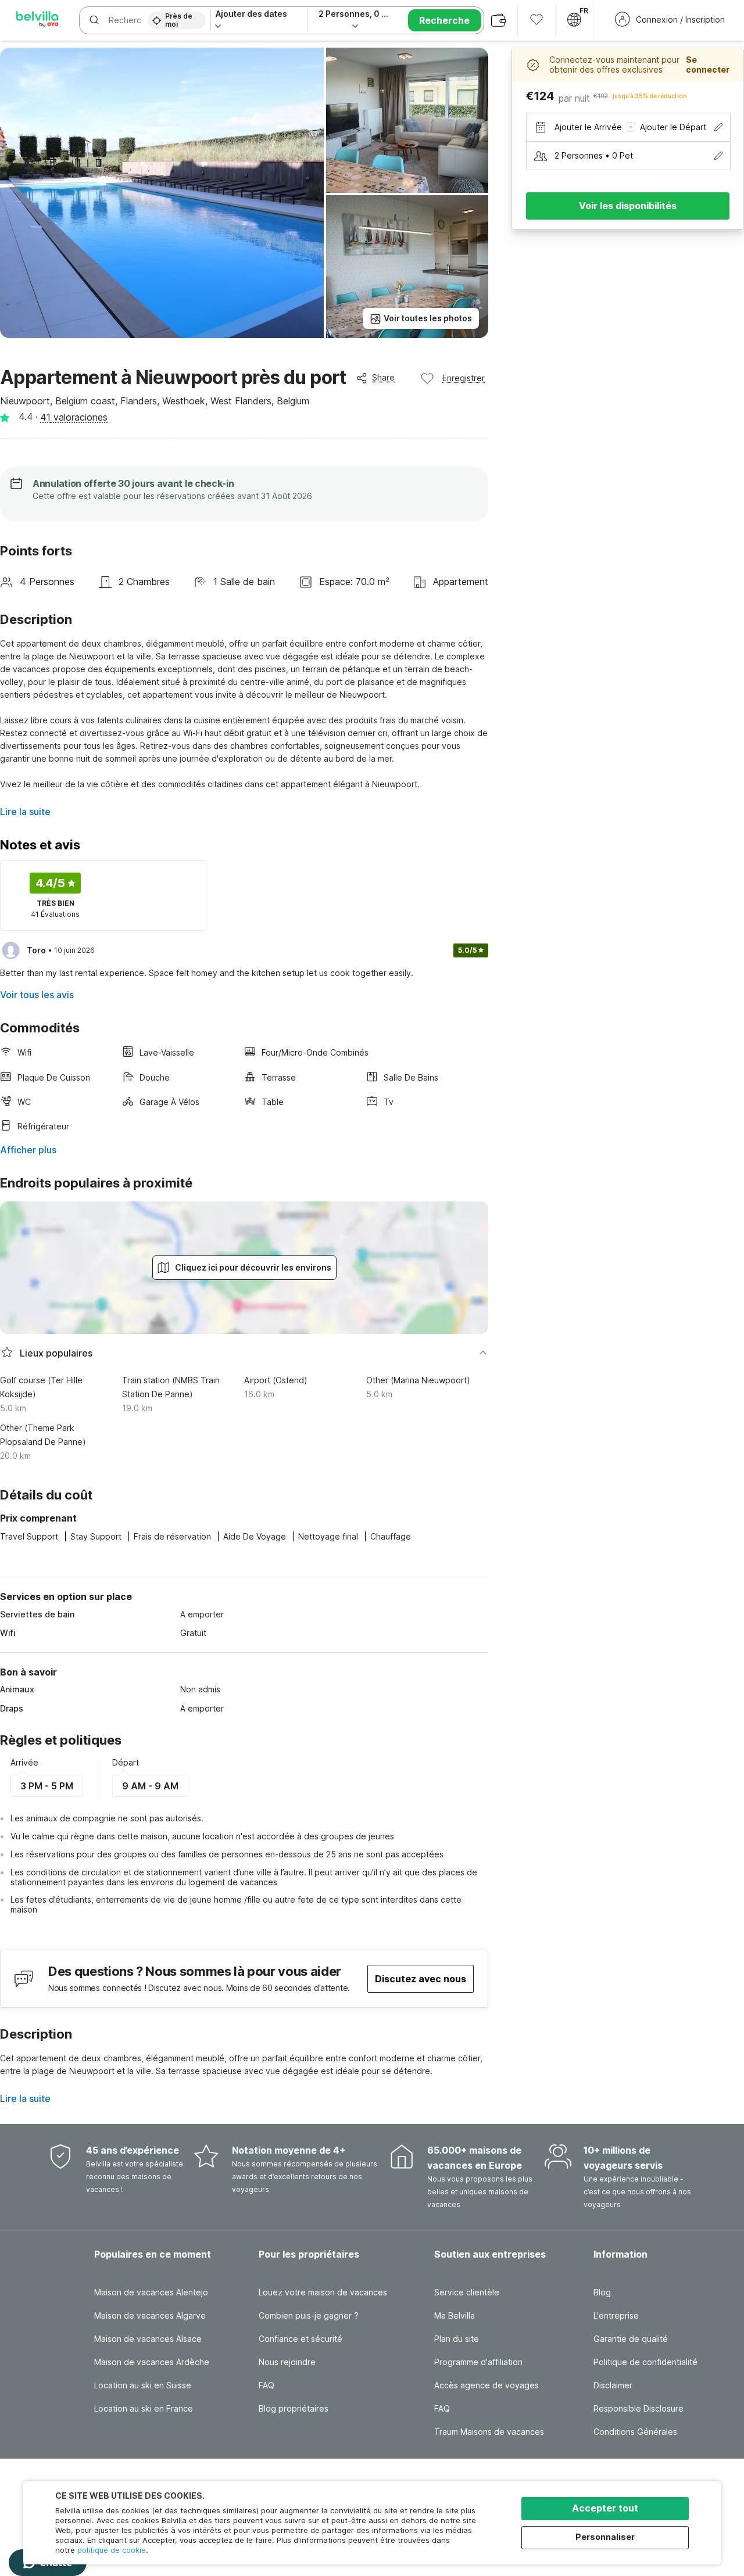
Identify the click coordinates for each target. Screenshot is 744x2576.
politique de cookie (112, 2550)
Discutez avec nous (421, 1979)
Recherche (444, 20)
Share (383, 377)
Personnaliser (605, 2537)
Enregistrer (464, 378)
